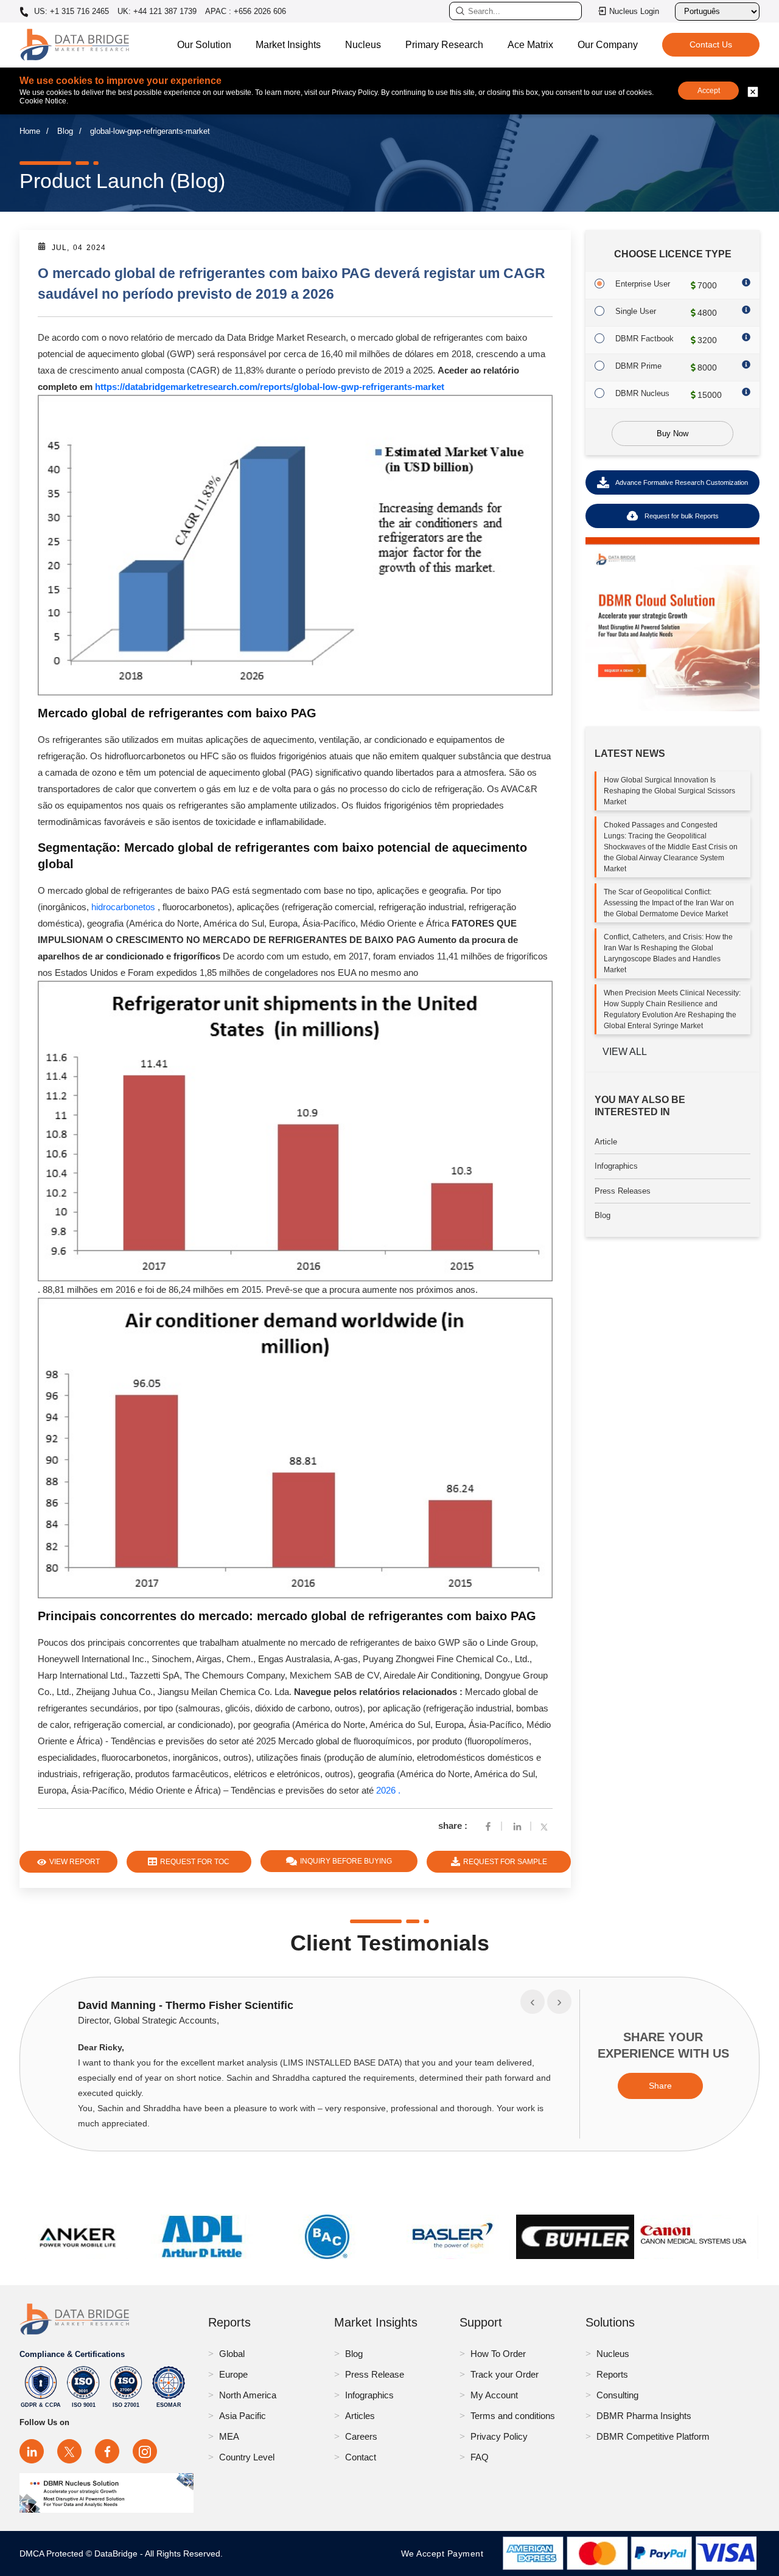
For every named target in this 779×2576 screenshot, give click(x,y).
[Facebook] (488, 1826)
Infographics (616, 1166)
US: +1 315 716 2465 (70, 12)
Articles (360, 2416)
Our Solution (204, 45)
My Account (494, 2395)
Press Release (375, 2374)
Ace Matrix (530, 45)
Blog (65, 131)
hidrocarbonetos (123, 907)
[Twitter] (547, 1826)
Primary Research (444, 45)
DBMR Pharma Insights (644, 2416)
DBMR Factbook (645, 339)
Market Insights (288, 45)
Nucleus (363, 45)
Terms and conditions (513, 2416)
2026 (387, 1790)
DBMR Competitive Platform (653, 2436)
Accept (709, 91)
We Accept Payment (445, 2553)
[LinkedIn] (32, 2451)
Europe (233, 2374)
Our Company (608, 45)
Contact (361, 2457)
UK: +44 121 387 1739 (157, 11)
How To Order (498, 2354)
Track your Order (505, 2374)
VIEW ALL (625, 1052)
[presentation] (533, 2002)
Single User (636, 311)
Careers (361, 2436)
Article (606, 1142)
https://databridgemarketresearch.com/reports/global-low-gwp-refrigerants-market (270, 387)
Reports (612, 2374)
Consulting (617, 2395)
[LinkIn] (517, 1826)
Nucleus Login (634, 11)
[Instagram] (145, 2451)
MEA (229, 2436)
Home (30, 131)
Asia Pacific (243, 2416)
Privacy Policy (499, 2436)
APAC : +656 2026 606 (246, 11)
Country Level (247, 2457)
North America (248, 2395)
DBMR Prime (638, 366)
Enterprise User (643, 284)
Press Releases (623, 1191)
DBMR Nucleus (642, 393)
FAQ (480, 2457)
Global (232, 2354)
